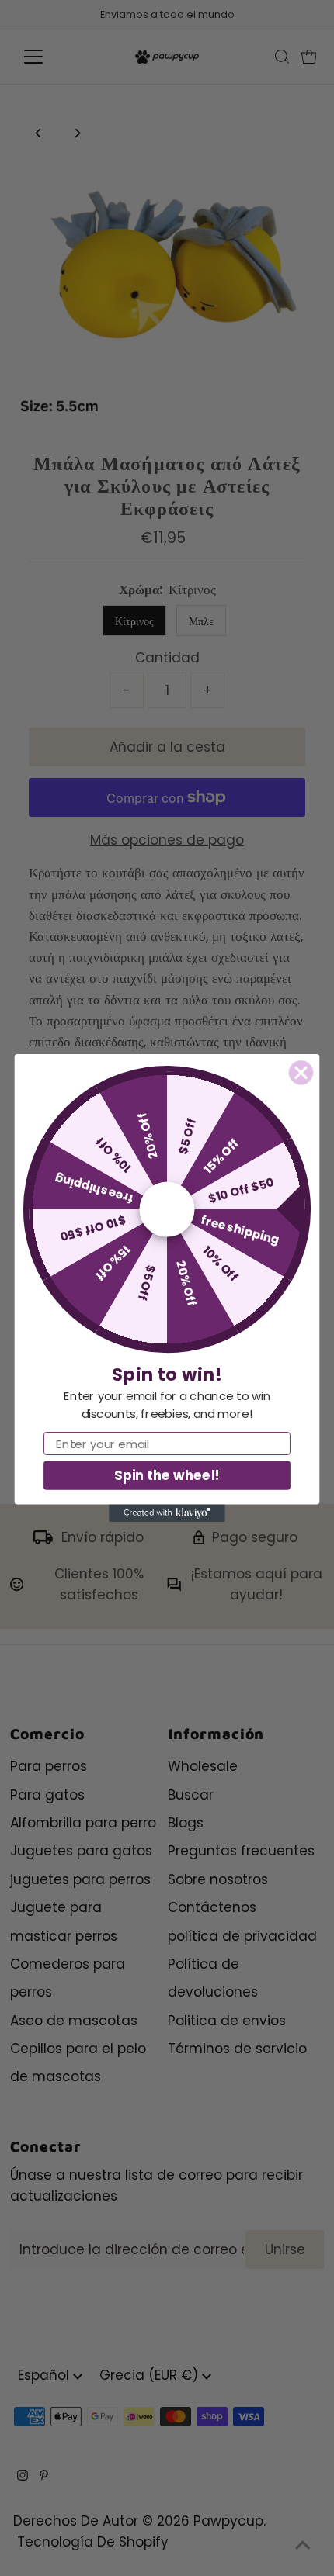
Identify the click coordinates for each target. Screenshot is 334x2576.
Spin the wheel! (167, 1475)
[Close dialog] (301, 1073)
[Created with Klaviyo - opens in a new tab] (167, 1513)
